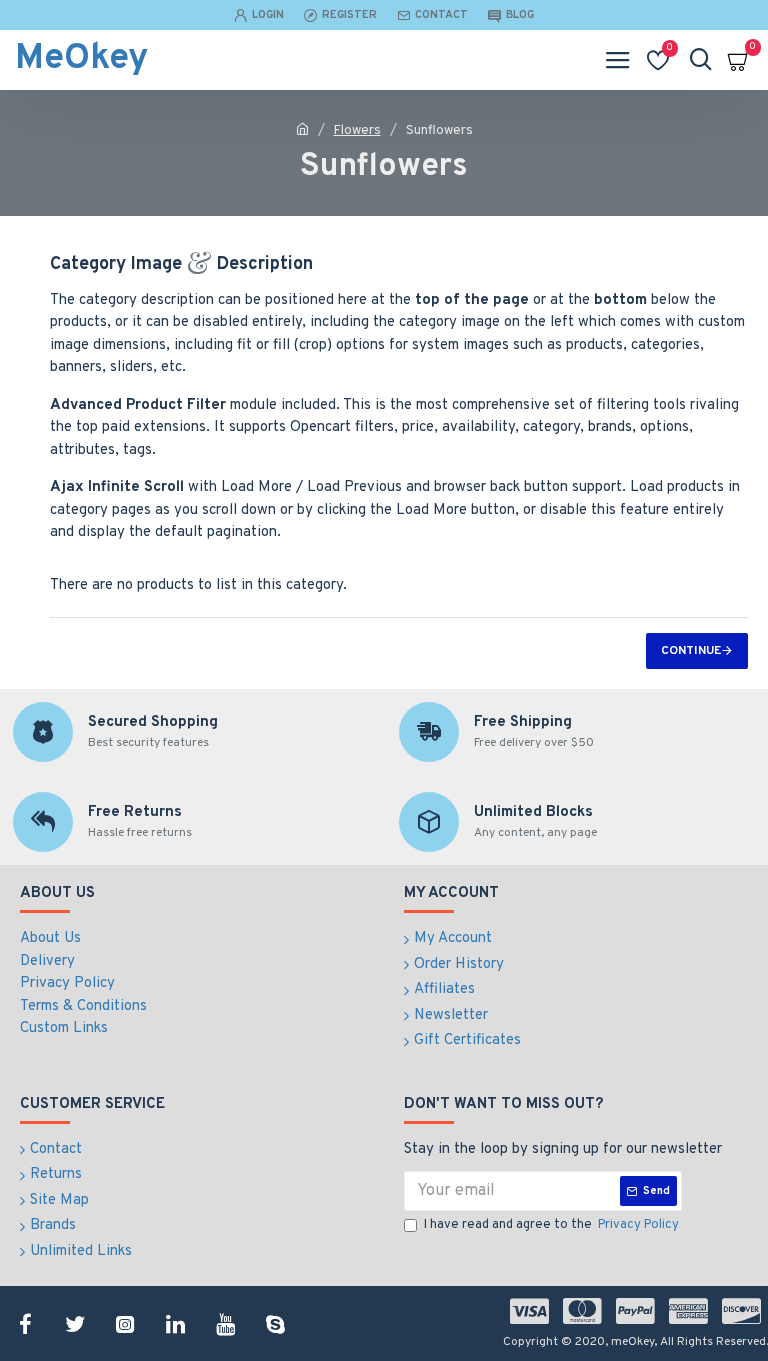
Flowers (357, 131)
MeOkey (81, 59)
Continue (691, 651)
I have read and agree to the (551, 1225)
